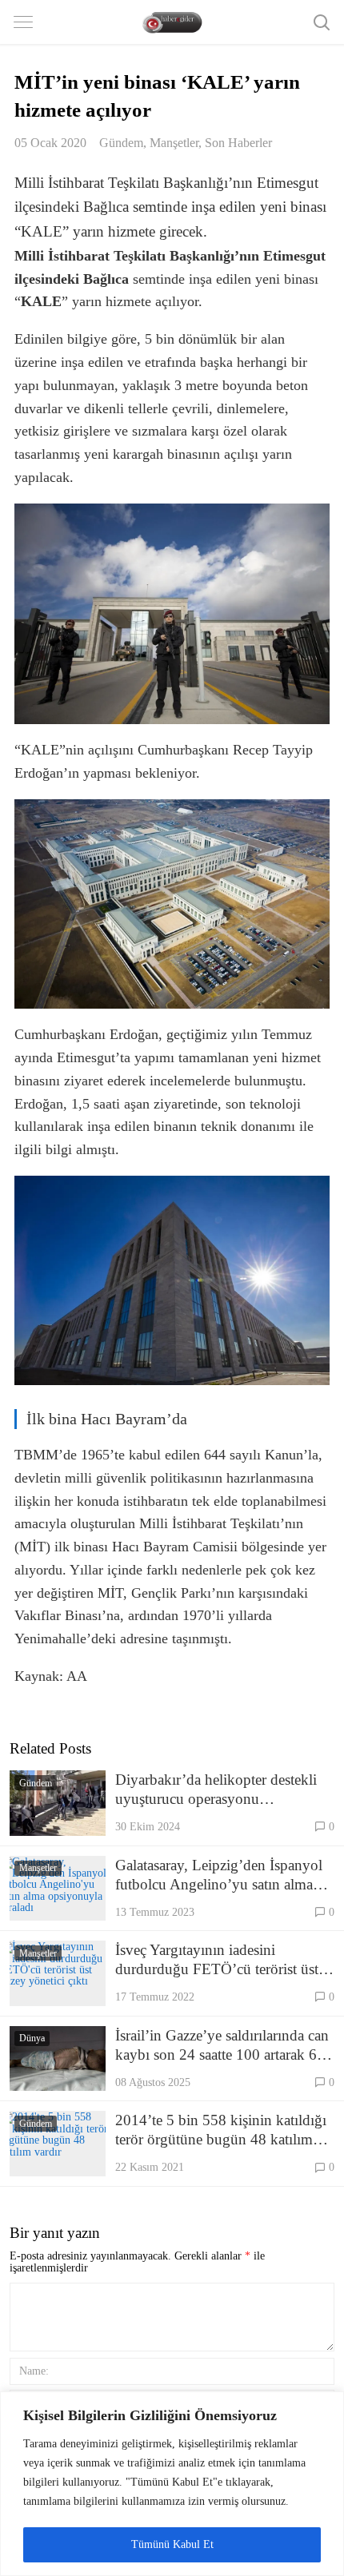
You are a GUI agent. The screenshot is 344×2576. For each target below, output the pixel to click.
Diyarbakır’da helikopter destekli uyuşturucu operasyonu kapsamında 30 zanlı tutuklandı (216, 1790)
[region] (172, 2484)
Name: (34, 2371)
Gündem (121, 143)
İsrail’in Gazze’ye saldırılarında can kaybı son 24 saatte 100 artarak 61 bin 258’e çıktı (222, 2046)
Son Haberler (238, 143)
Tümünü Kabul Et (172, 2544)
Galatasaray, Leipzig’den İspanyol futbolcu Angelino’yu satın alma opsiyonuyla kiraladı (219, 1875)
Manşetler (174, 143)
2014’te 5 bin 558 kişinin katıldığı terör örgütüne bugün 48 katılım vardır (221, 2130)
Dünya (32, 2038)
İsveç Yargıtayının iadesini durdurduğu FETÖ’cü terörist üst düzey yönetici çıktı (217, 1960)
